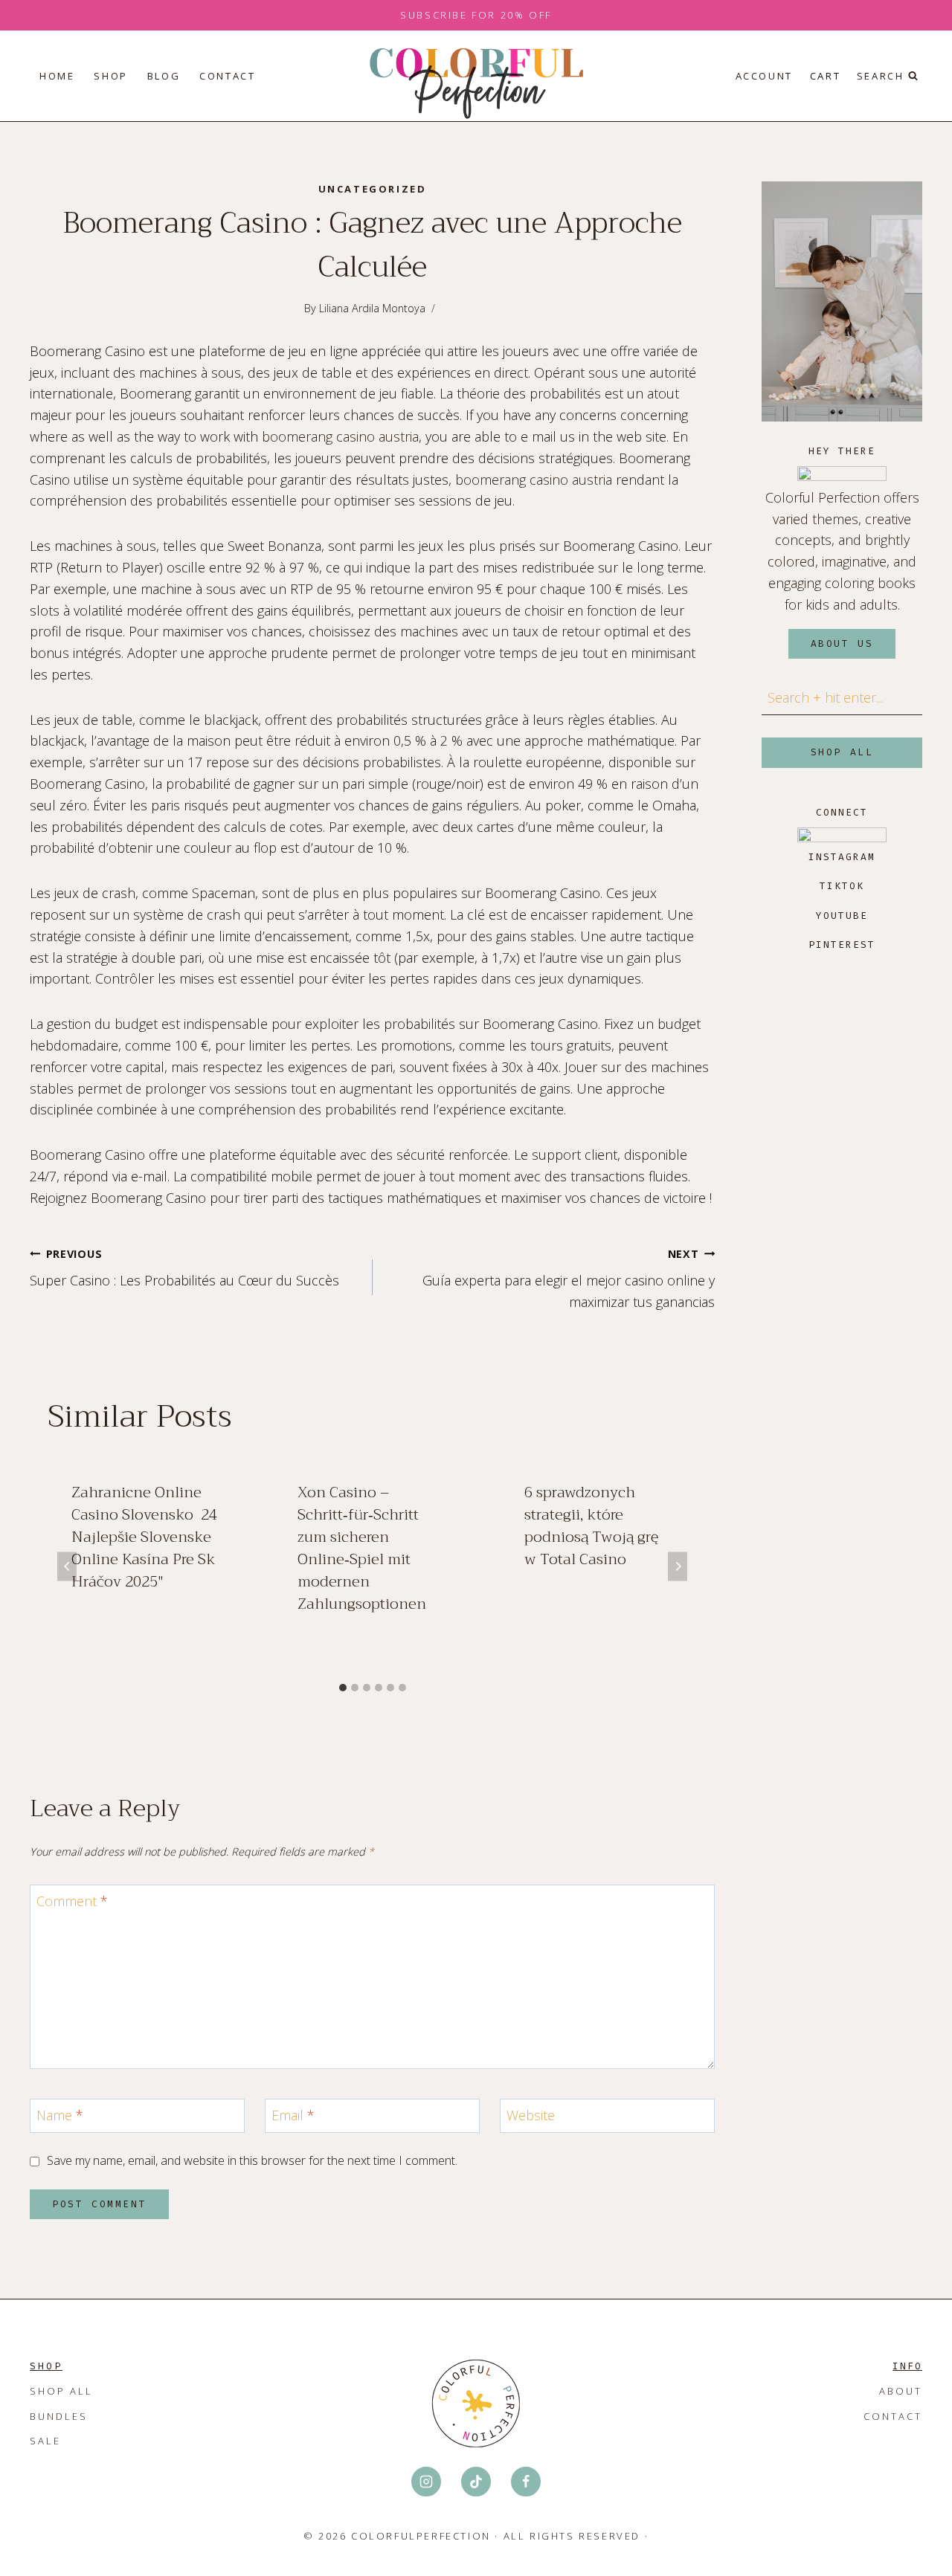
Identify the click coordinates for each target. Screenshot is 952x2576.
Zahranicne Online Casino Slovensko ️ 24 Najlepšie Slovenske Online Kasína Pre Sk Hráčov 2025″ (144, 1537)
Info (907, 2366)
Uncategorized (373, 189)
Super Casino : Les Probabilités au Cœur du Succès (184, 1268)
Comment (72, 1901)
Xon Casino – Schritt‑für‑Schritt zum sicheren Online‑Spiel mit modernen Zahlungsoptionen (362, 1548)
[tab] (343, 1688)
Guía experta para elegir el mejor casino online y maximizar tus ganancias (569, 1279)
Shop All (61, 2391)
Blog (164, 76)
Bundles (59, 2416)
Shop (110, 76)
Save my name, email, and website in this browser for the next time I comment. (252, 2161)
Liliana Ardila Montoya (372, 308)
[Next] (678, 1567)
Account (764, 76)
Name (60, 2115)
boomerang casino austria (340, 436)
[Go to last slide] (67, 1567)
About (901, 2391)
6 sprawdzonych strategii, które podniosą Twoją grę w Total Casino (591, 1526)
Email (293, 2115)
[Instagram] (426, 2482)
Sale (45, 2441)
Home (57, 76)
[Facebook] (526, 2482)
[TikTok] (476, 2482)
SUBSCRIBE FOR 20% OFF (476, 15)
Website (531, 2115)
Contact (227, 76)
